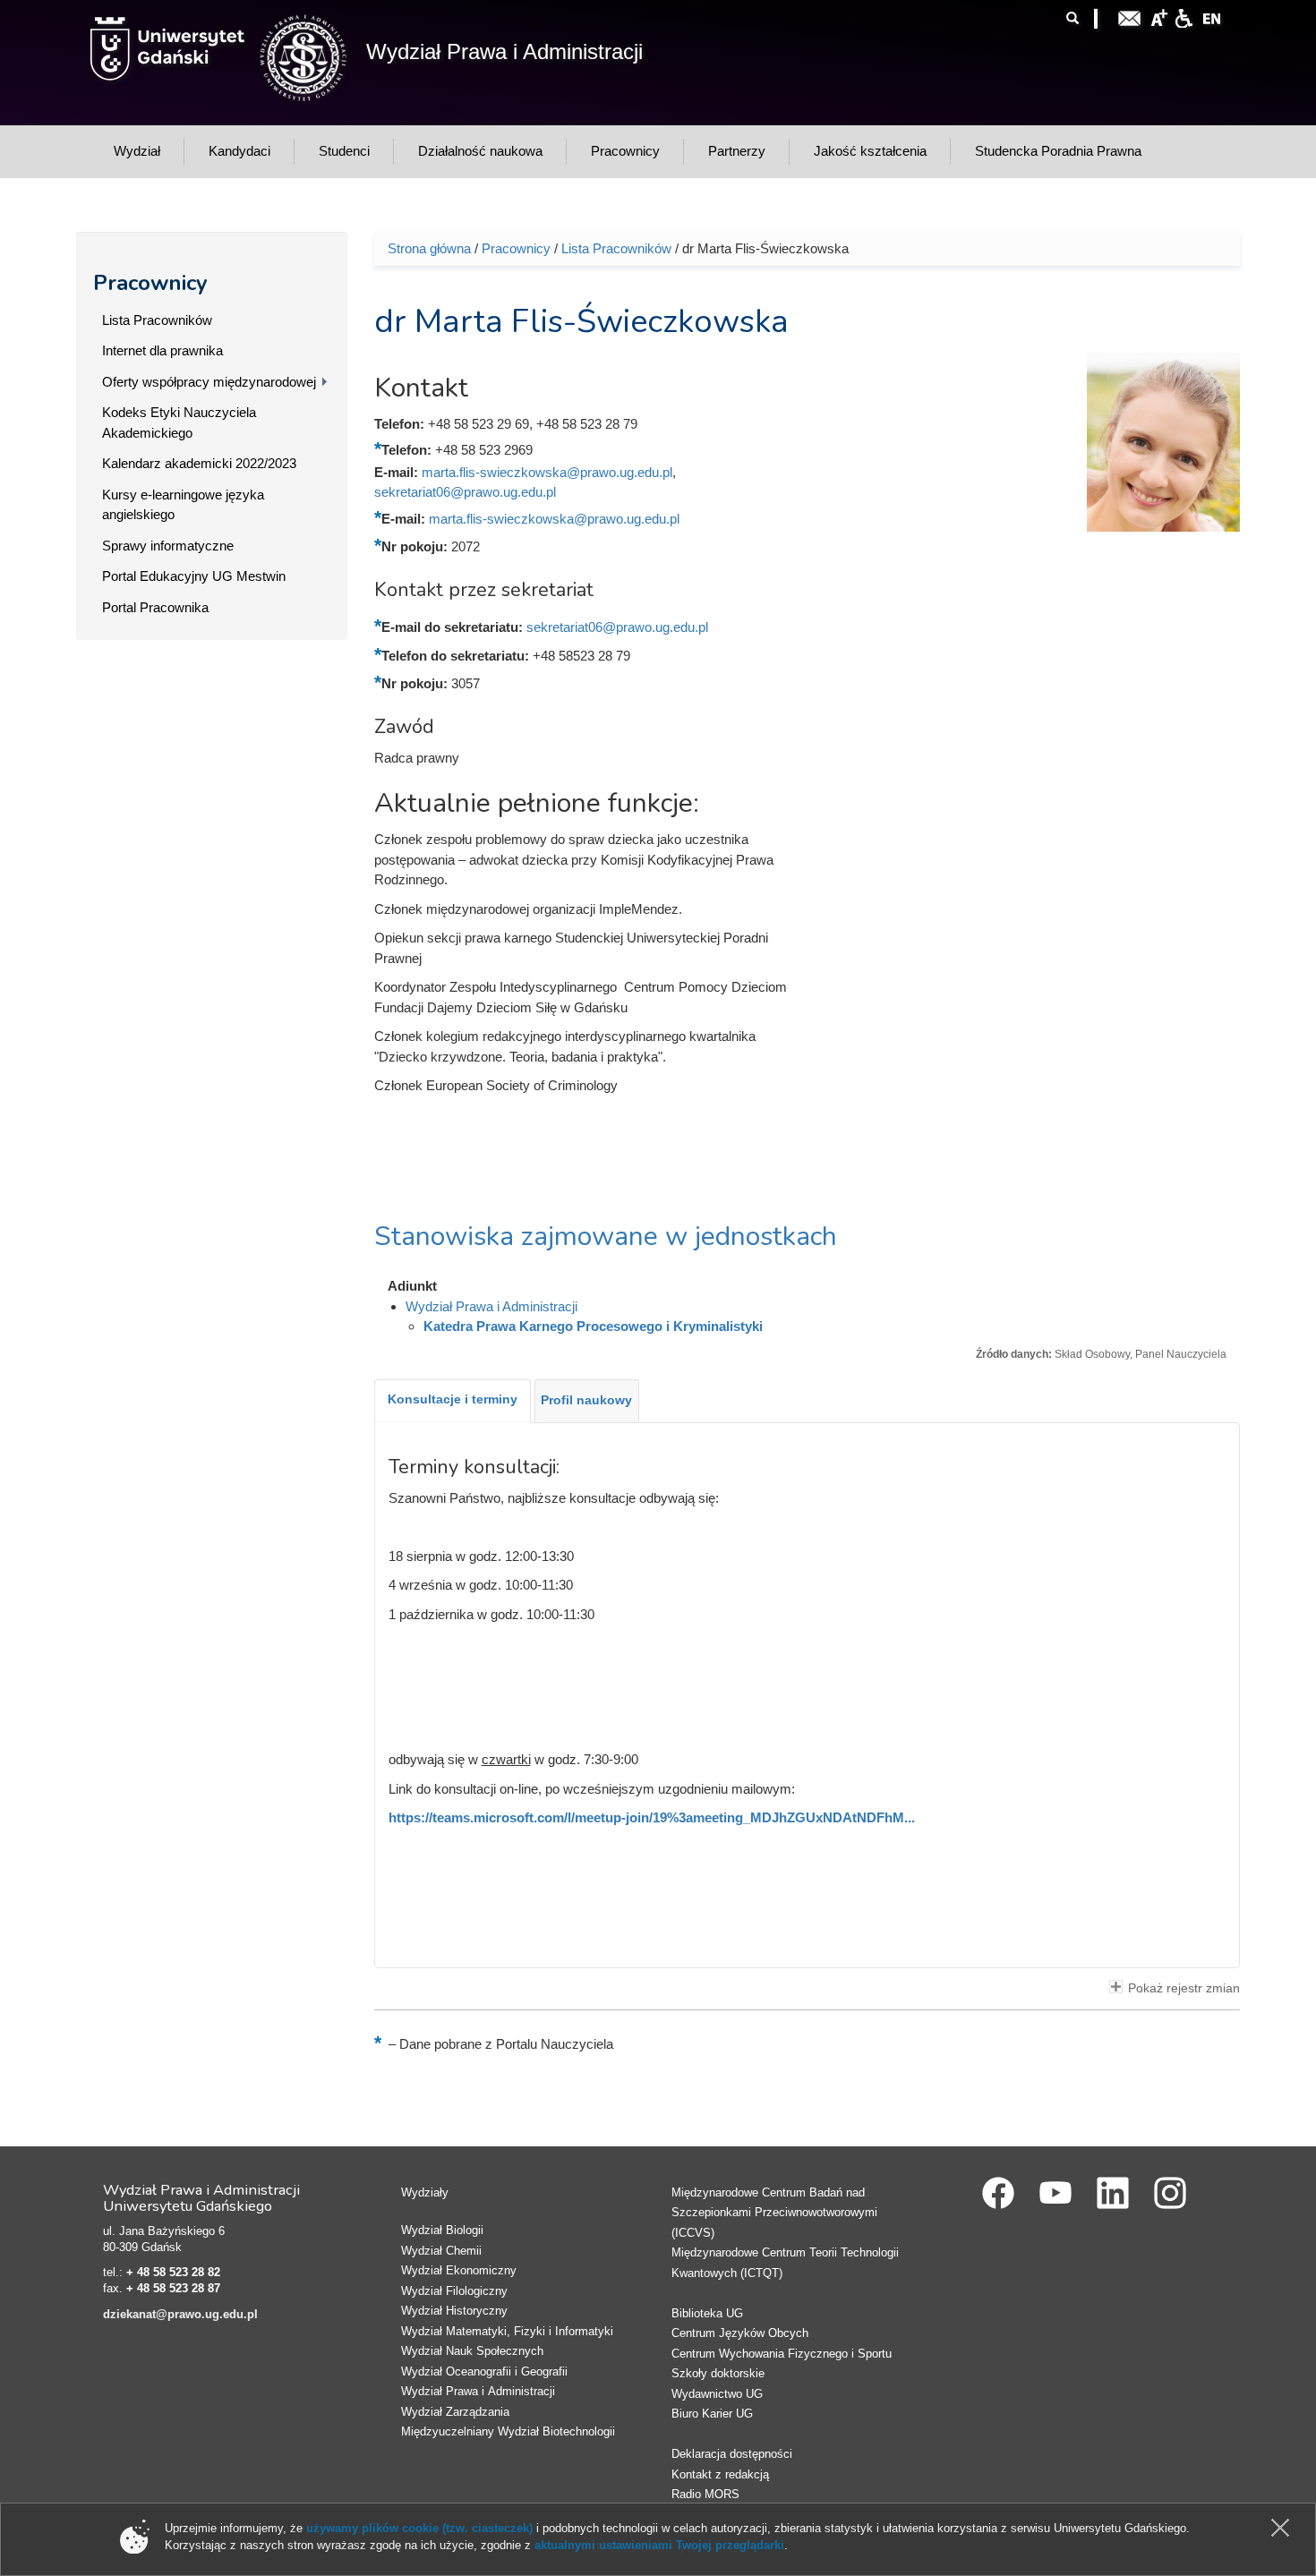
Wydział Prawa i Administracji (504, 51)
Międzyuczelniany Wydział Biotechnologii (508, 2431)
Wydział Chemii (441, 2251)
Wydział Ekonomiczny (459, 2270)
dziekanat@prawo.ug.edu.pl (180, 2314)
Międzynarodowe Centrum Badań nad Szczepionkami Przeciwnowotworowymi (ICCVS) (774, 2213)
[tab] (453, 1401)
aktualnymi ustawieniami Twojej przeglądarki (659, 2545)
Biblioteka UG (707, 2313)
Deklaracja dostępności (732, 2454)
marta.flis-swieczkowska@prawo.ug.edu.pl (547, 472)
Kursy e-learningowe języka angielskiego (183, 505)
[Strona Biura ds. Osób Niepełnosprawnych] (1184, 17)
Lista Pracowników (157, 320)
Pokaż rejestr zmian (1184, 1988)
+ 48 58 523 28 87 (173, 2288)
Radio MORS (705, 2494)
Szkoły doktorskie (718, 2373)
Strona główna (429, 248)
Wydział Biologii (442, 2230)
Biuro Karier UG (712, 2414)
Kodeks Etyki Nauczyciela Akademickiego (179, 422)
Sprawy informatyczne (168, 546)
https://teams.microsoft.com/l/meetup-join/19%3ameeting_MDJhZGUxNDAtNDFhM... (652, 1817)
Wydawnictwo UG (717, 2394)
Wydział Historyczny (454, 2311)
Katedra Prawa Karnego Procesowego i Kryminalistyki (593, 1326)
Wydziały (425, 2192)
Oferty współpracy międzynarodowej (209, 382)
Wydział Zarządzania (455, 2412)
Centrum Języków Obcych (740, 2333)
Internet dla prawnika (162, 350)
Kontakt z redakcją (720, 2474)
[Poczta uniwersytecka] (1130, 17)
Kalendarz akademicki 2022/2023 (199, 463)
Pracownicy (150, 283)
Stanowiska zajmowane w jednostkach (606, 1237)
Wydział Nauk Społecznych (472, 2351)
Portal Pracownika (155, 607)
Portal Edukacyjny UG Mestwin (194, 576)
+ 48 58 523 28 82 (173, 2272)
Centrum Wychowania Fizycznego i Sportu (782, 2354)
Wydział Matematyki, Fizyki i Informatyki (507, 2331)
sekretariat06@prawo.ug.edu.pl (465, 492)
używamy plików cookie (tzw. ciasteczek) (419, 2528)
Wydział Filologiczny (454, 2291)
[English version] (1212, 17)
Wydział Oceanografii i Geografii (484, 2371)
